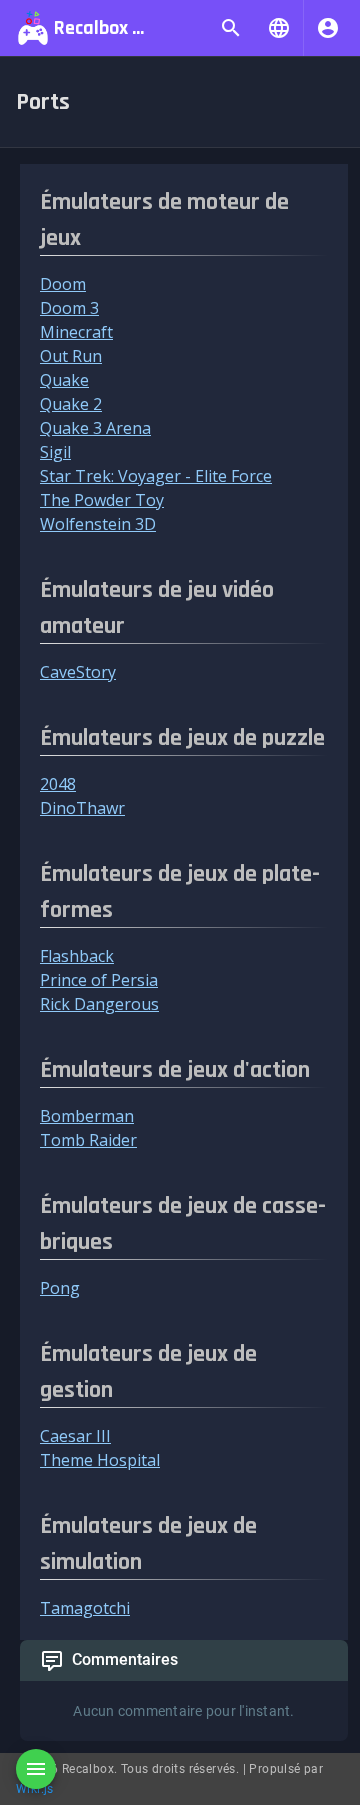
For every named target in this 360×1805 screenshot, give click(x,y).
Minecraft (76, 332)
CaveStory (78, 672)
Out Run (71, 356)
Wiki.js (35, 1789)
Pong (60, 1288)
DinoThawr (82, 808)
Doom (63, 284)
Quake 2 (71, 404)
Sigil (55, 452)
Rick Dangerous (99, 1004)
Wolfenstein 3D (98, 524)
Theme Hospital (100, 1460)
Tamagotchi (85, 1608)
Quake (64, 380)
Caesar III (75, 1436)
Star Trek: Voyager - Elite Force (156, 476)
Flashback (77, 956)
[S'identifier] (328, 28)
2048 (58, 784)
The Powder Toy (102, 500)
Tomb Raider (88, 1140)
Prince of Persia (99, 980)
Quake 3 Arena (95, 428)
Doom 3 (69, 308)
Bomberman (87, 1116)
